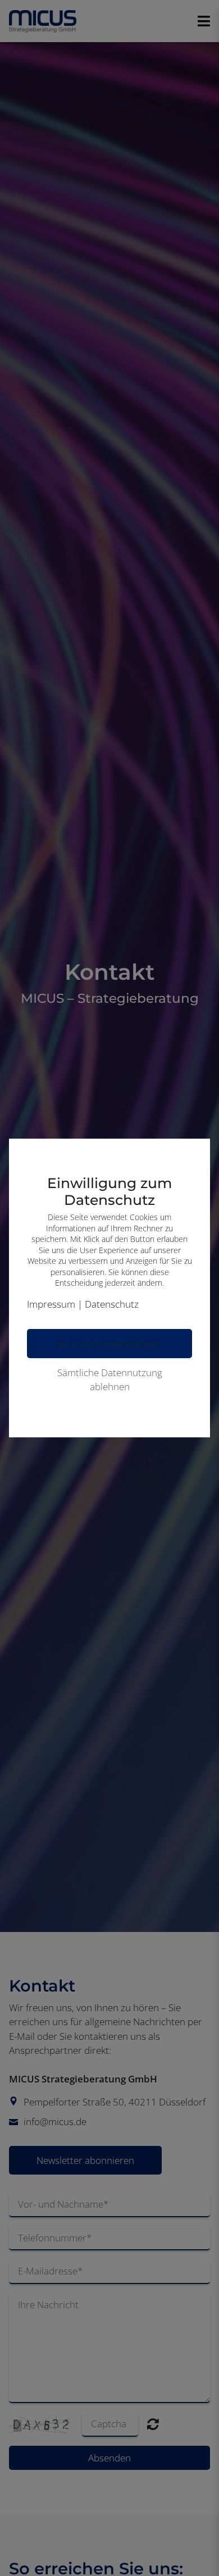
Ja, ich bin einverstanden (109, 1343)
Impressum (51, 1304)
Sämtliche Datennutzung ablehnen (110, 1380)
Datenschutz (112, 1304)
